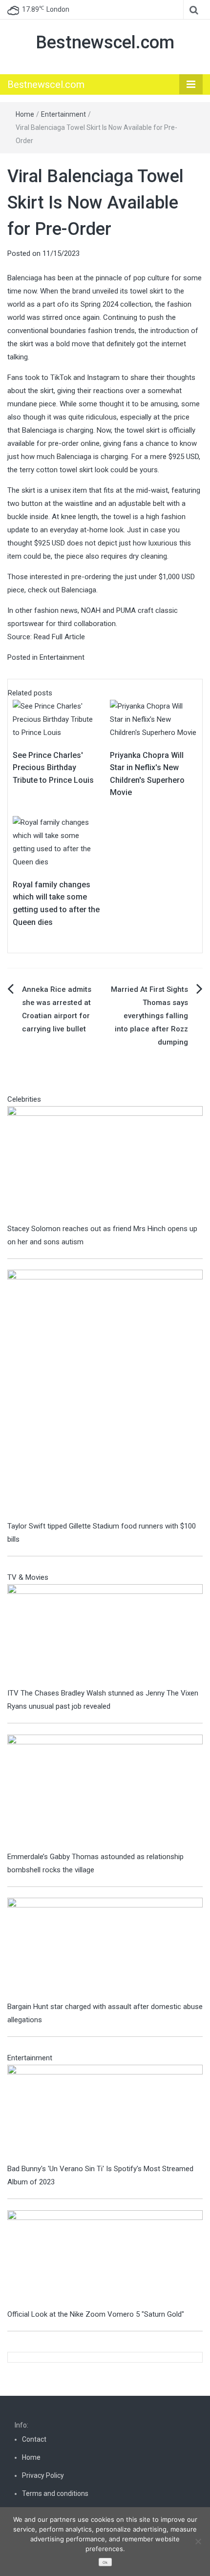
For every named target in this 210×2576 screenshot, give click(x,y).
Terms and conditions (55, 2493)
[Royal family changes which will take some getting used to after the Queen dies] (56, 842)
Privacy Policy (43, 2475)
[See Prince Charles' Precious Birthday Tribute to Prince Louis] (56, 719)
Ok (105, 2563)
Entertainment (63, 114)
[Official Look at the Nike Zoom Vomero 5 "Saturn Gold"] (105, 2259)
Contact (34, 2439)
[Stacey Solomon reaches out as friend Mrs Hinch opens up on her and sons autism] (105, 1164)
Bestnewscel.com (105, 42)
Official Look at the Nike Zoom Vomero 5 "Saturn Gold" (96, 2314)
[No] (198, 2541)
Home (25, 114)
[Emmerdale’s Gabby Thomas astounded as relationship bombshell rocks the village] (105, 1792)
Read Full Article (59, 637)
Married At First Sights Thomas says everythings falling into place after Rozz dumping (149, 1016)
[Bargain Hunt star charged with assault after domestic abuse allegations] (105, 1948)
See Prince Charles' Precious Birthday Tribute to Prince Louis (53, 768)
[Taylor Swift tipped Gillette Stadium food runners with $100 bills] (105, 1394)
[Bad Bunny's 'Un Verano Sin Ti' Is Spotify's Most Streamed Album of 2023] (105, 2113)
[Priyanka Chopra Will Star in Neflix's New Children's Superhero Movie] (154, 719)
